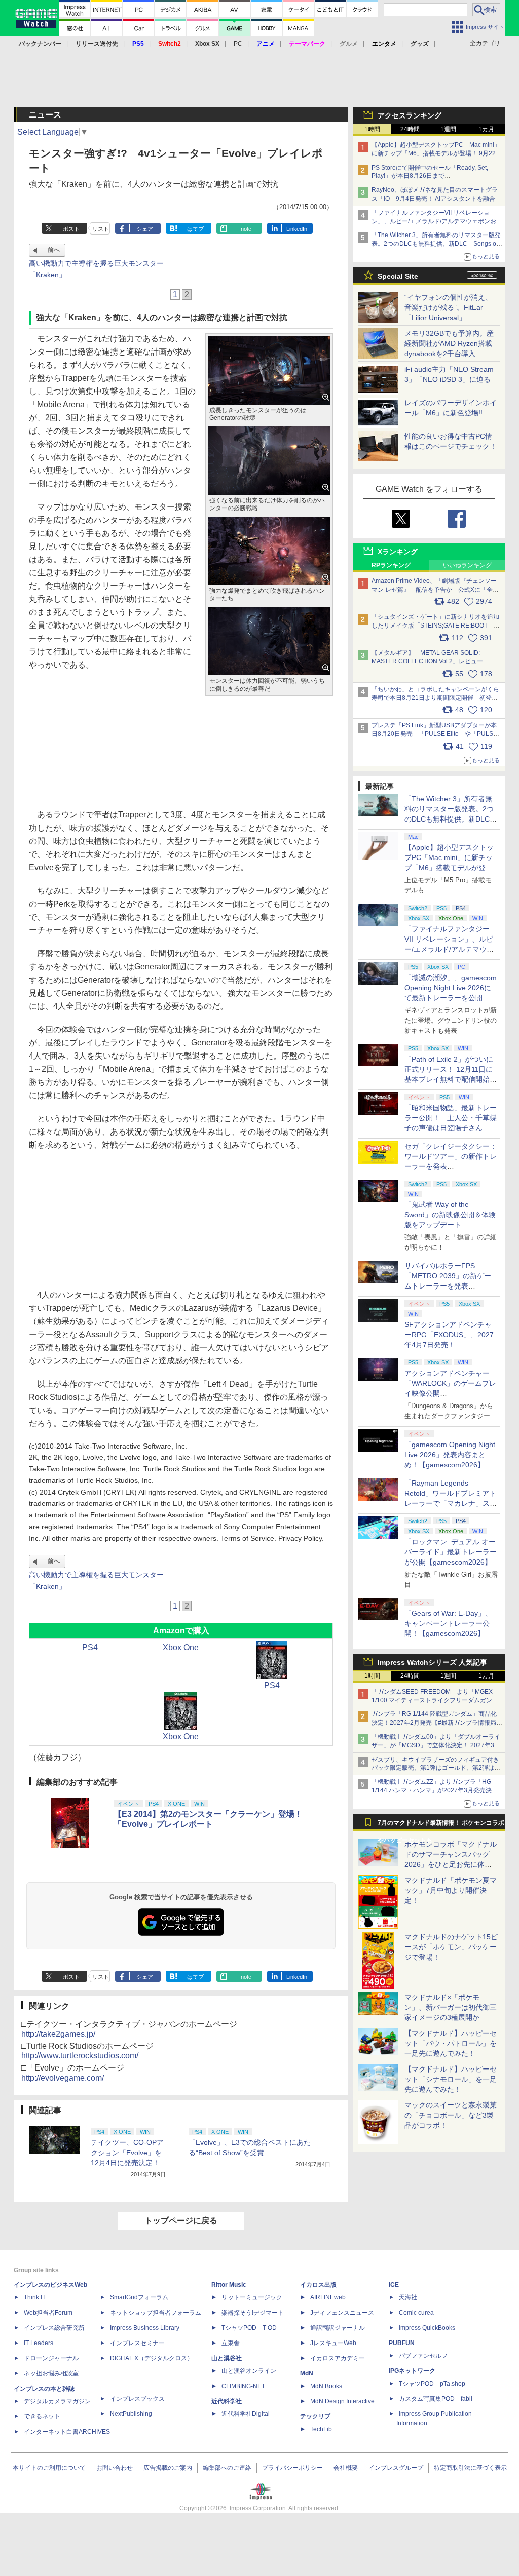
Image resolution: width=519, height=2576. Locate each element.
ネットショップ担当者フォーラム (156, 2313)
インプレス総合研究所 (54, 2328)
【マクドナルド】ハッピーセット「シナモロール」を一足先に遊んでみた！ (451, 2079)
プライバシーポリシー (292, 2468)
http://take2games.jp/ (58, 2034)
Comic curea (416, 2313)
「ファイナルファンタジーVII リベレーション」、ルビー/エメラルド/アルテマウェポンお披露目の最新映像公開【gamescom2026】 (437, 221)
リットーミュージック (252, 2297)
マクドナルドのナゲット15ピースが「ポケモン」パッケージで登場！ (451, 1947)
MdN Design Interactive (342, 2401)
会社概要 (346, 2468)
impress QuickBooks (427, 2328)
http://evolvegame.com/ (63, 2078)
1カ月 (486, 129)
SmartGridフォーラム (139, 2297)
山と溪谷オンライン (249, 2371)
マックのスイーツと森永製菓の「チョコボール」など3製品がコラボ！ (451, 2115)
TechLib (321, 2429)
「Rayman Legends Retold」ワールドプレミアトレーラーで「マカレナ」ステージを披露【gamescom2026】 (451, 1503)
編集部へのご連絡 (227, 2468)
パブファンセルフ (423, 2356)
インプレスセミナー (137, 2343)
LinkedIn (297, 229)
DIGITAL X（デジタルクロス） (152, 2358)
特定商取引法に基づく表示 (470, 2468)
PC (238, 44)
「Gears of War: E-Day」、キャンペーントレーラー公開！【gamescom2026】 (448, 1623)
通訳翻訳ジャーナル (338, 2328)
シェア (145, 229)
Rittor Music (229, 2285)
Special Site (398, 276)
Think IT (35, 2297)
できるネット (42, 2416)
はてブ (195, 229)
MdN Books (326, 2386)
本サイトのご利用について (49, 2468)
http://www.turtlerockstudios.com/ (80, 2056)
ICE (394, 2285)
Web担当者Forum (48, 2313)
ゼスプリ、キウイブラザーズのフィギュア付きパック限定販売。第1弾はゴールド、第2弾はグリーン (436, 1768)
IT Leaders (39, 2343)
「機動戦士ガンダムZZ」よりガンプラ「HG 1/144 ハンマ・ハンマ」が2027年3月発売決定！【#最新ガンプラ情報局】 (432, 1790)
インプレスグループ (396, 2468)
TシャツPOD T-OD (249, 2328)
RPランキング (391, 565)
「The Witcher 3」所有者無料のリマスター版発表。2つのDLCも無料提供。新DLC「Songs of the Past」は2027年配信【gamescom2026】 (436, 244)
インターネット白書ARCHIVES (67, 2432)
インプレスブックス (137, 2399)
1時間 (372, 129)
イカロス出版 (318, 2285)
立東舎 (231, 2343)
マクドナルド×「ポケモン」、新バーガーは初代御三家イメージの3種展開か (451, 2007)
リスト (101, 229)
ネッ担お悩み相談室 (51, 2373)
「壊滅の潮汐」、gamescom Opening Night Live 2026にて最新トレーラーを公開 (451, 988)
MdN (307, 2373)
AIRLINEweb (328, 2297)
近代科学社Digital (246, 2414)
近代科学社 (227, 2401)
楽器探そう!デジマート (253, 2313)
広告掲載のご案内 (168, 2468)
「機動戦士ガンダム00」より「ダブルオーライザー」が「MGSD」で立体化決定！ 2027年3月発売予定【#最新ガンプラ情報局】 (436, 1745)
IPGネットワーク (412, 2371)
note (246, 229)
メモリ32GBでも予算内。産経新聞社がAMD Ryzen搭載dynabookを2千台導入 (449, 343)
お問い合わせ (115, 2468)
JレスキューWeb (333, 2343)
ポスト (71, 229)
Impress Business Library (145, 2328)
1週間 (448, 129)
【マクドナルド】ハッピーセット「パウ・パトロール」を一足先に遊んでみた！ (451, 2043)
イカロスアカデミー (338, 2358)
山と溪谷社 (227, 2358)
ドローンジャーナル (51, 2358)
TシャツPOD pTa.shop (432, 2384)
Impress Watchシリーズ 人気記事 (432, 1662)
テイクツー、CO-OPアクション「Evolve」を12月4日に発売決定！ (127, 2153)
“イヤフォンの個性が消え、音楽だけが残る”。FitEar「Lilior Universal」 (448, 307)
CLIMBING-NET (243, 2386)
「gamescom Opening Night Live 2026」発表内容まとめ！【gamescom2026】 (450, 1455)
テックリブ (315, 2416)
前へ (54, 250)
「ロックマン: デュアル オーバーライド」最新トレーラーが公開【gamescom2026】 (451, 1552)
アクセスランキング (410, 115)
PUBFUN (402, 2343)
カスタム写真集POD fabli (436, 2399)
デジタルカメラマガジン (57, 2401)
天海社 (408, 2297)
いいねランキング (467, 565)
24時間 (410, 129)
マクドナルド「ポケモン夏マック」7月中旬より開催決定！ (451, 1890)
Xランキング (398, 552)
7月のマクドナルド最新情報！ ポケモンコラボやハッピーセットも (441, 1825)
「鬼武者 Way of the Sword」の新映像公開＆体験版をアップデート (450, 1215)
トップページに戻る (181, 2221)
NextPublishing (131, 2414)
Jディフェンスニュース (342, 2313)
